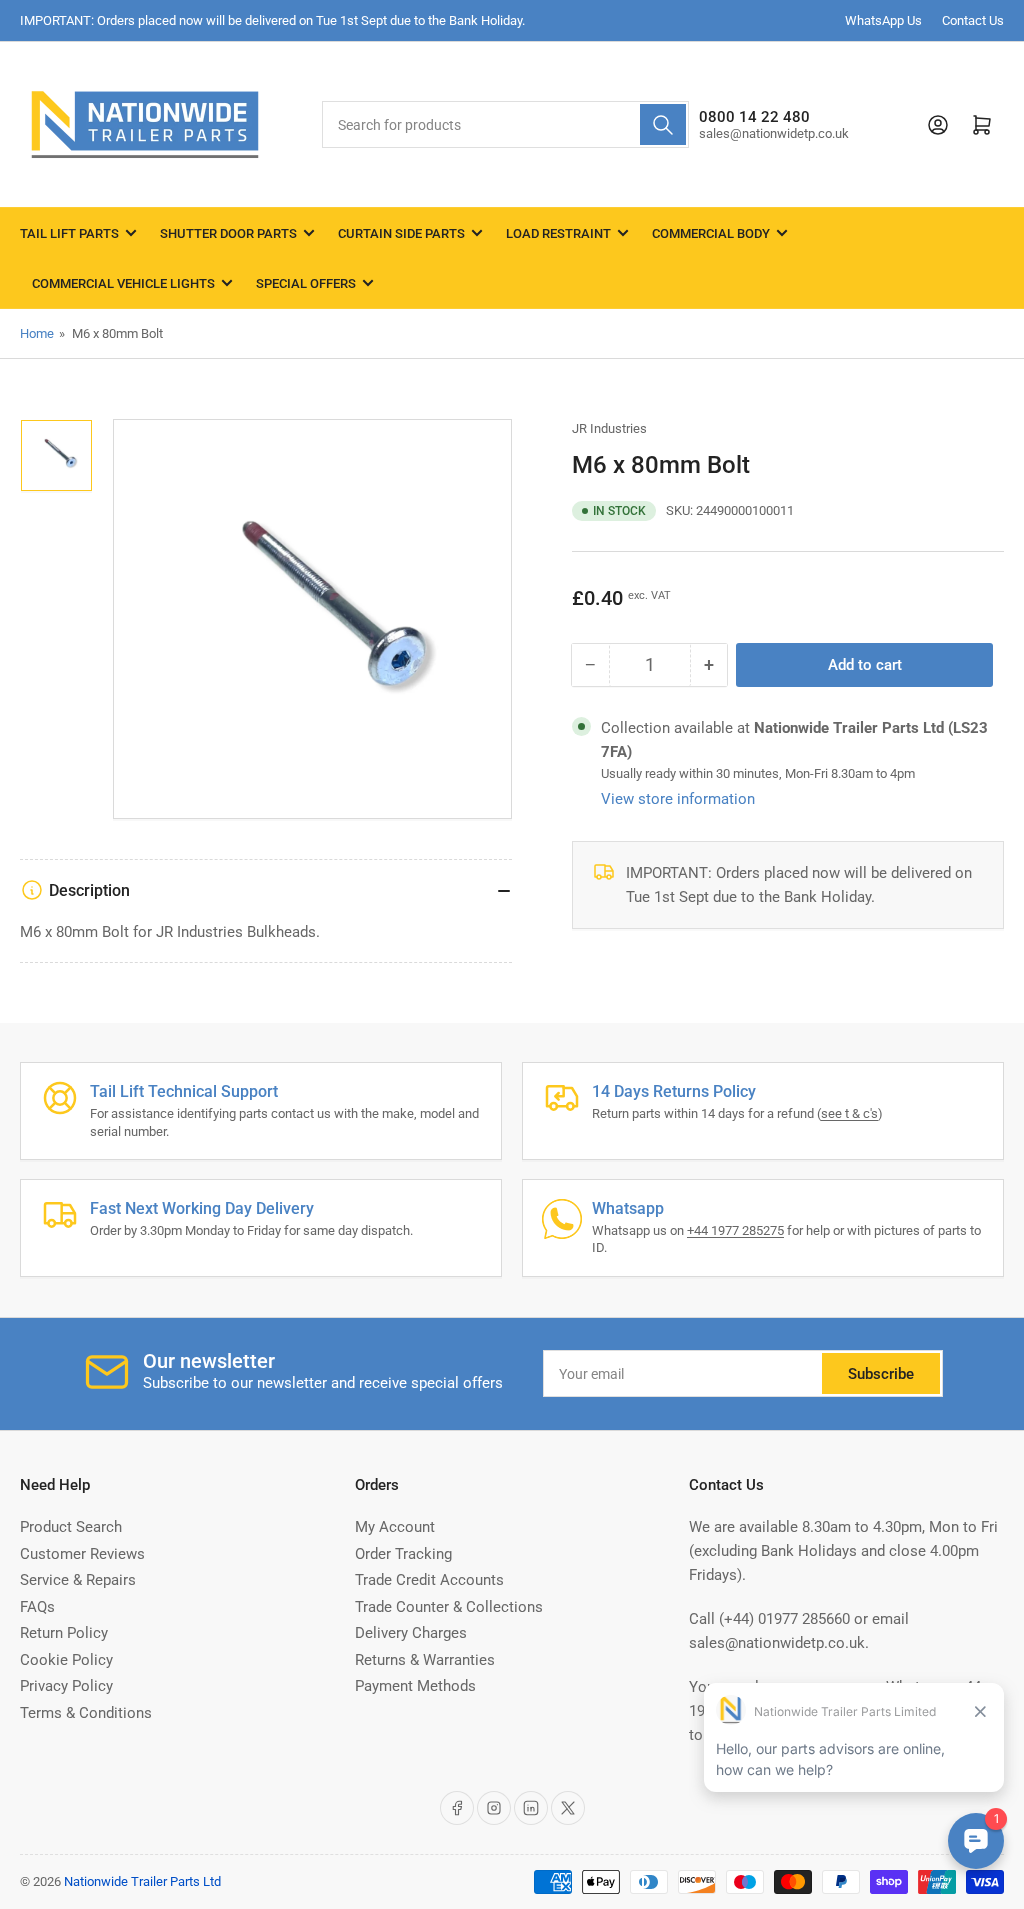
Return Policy (64, 1633)
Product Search (71, 1527)
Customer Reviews (82, 1554)
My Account (395, 1527)
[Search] (663, 124)
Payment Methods (415, 1686)
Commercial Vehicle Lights (123, 283)
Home (37, 333)
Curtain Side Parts (401, 233)
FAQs (37, 1607)
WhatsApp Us (883, 20)
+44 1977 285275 (735, 1230)
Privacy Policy (66, 1686)
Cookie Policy (66, 1660)
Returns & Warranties (425, 1660)
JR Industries (609, 428)
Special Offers (306, 283)
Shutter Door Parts (228, 233)
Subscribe (881, 1374)
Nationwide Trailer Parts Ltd (142, 1881)
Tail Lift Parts (69, 233)
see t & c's (849, 1113)
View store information (678, 799)
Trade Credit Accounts (429, 1580)
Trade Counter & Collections (449, 1607)
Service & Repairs (78, 1580)
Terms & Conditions (86, 1713)
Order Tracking (403, 1554)
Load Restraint (558, 233)
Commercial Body (711, 233)
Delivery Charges (411, 1633)
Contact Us (973, 20)
